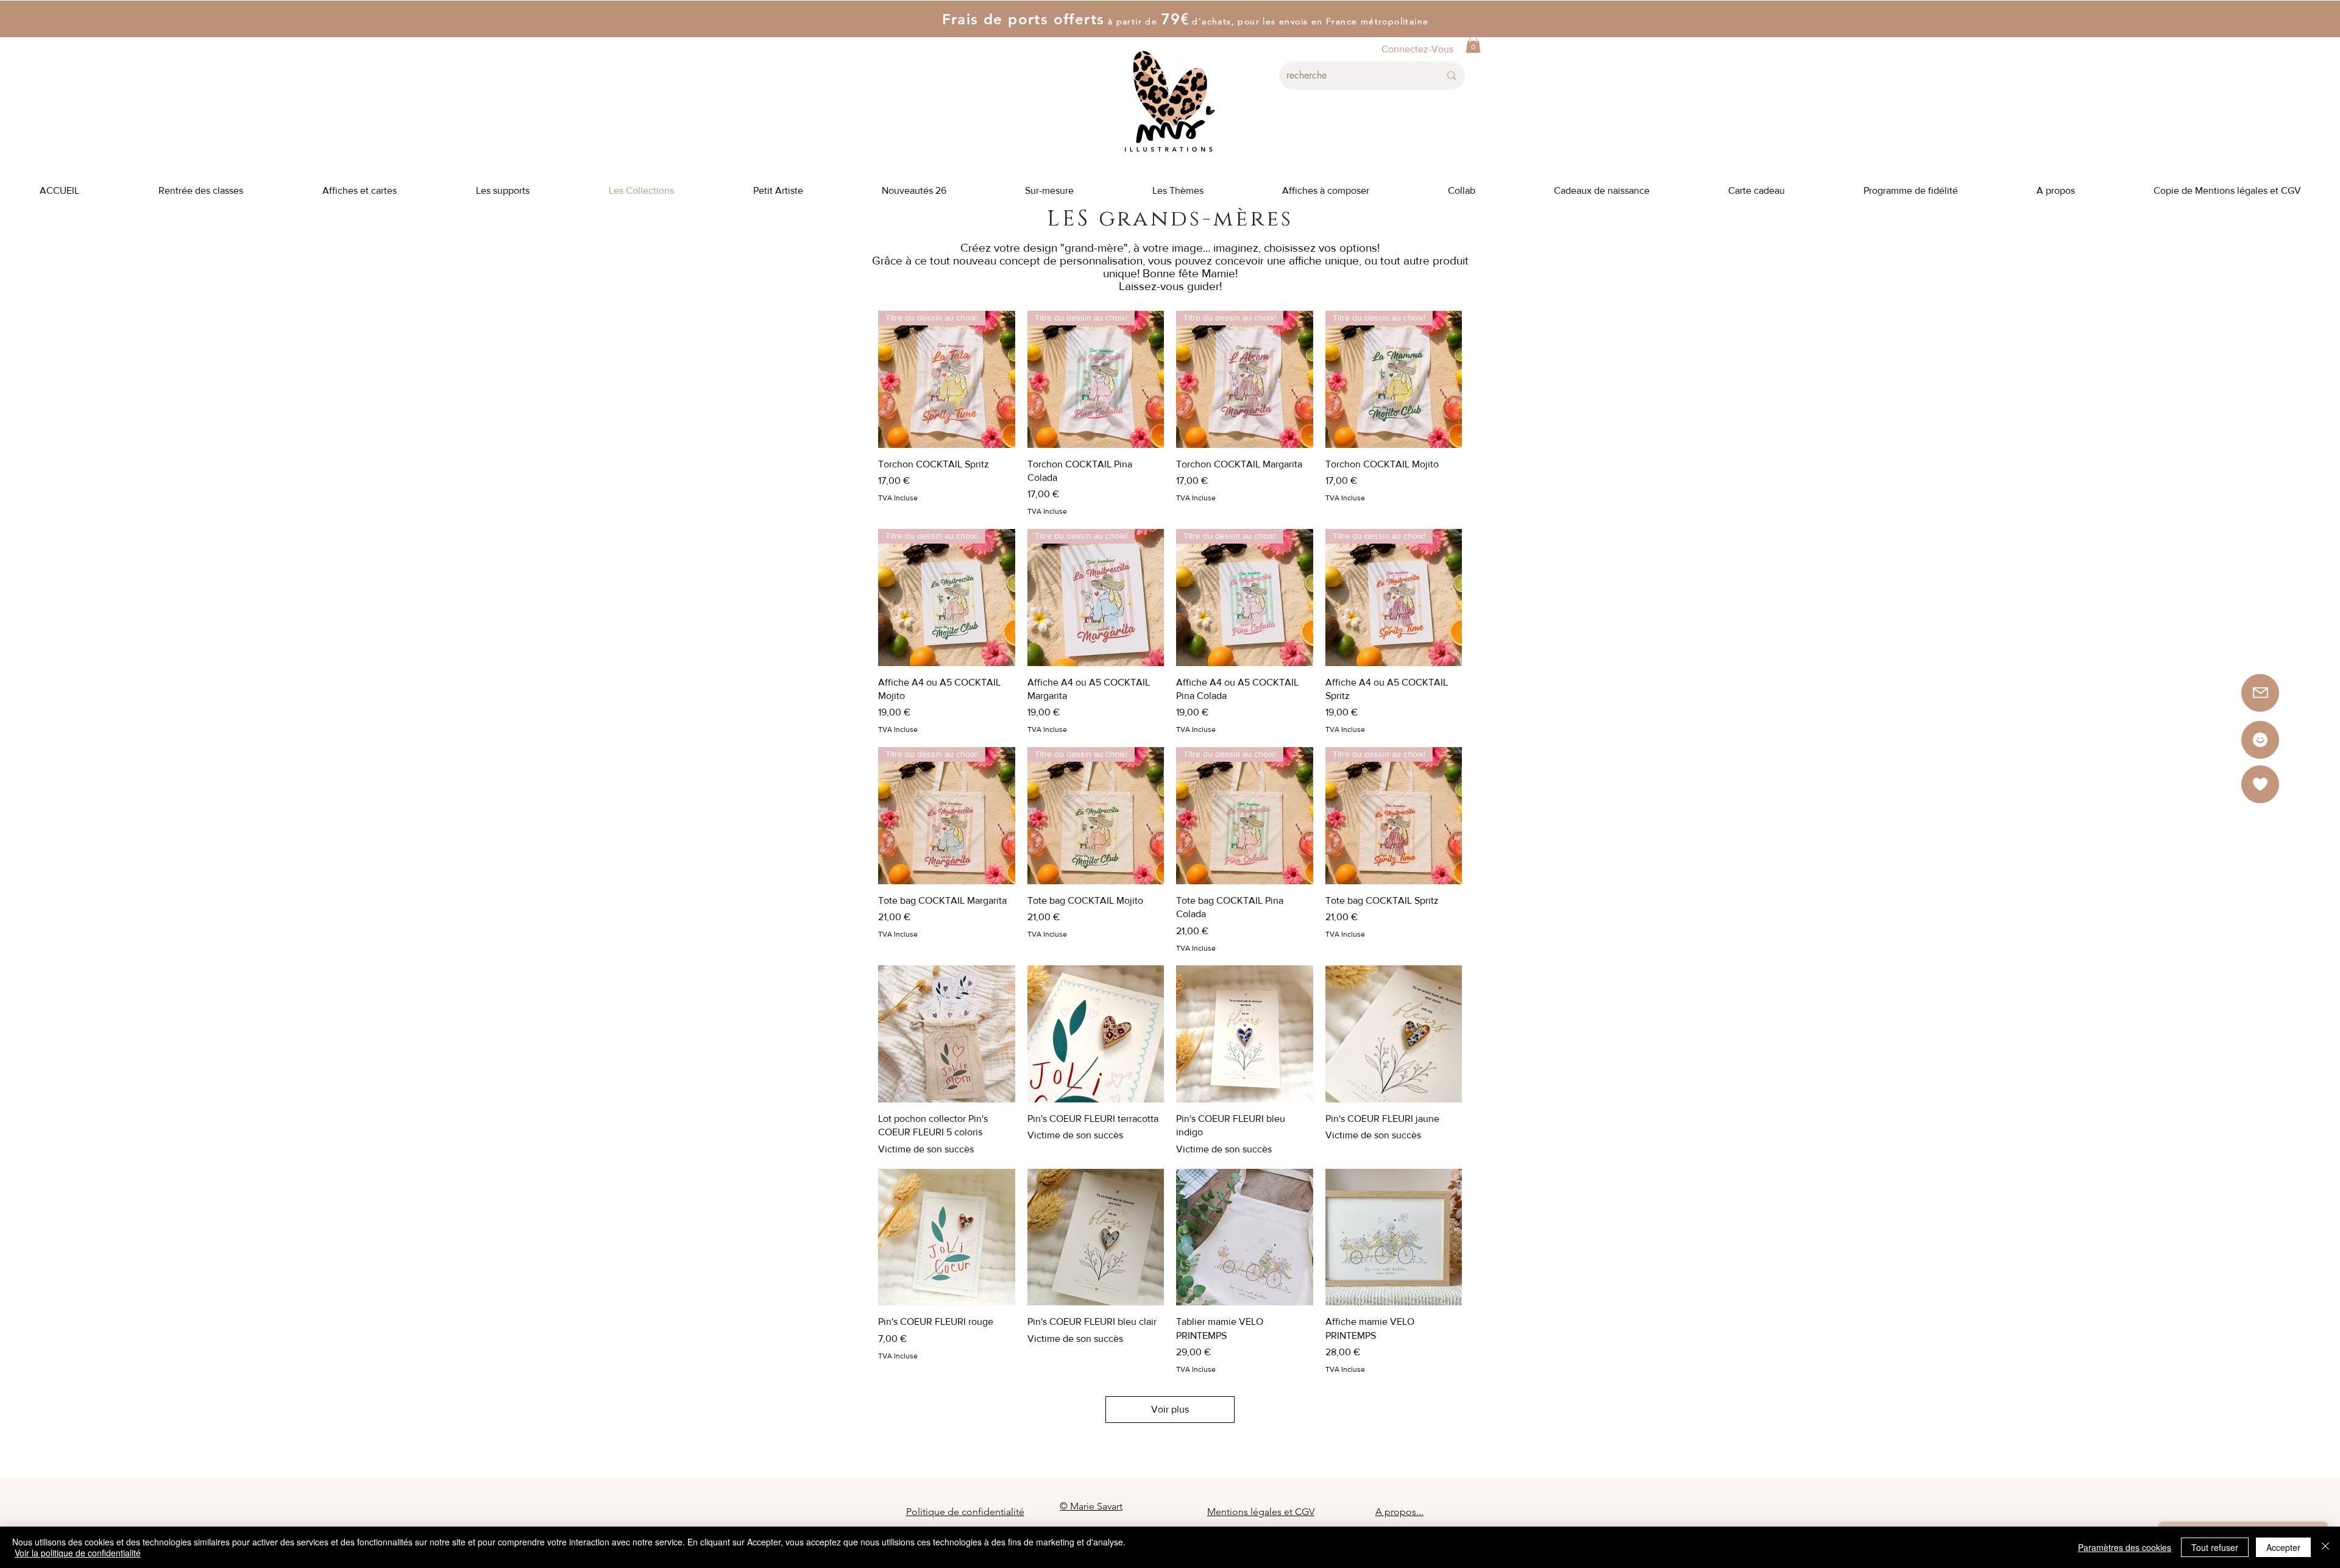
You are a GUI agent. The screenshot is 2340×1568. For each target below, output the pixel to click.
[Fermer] (2325, 1547)
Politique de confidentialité (965, 1512)
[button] (1473, 44)
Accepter (2283, 1547)
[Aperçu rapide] (947, 1034)
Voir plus (1170, 1409)
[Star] (2260, 740)
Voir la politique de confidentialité (78, 1553)
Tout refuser (2215, 1547)
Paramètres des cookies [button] (2125, 1547)
